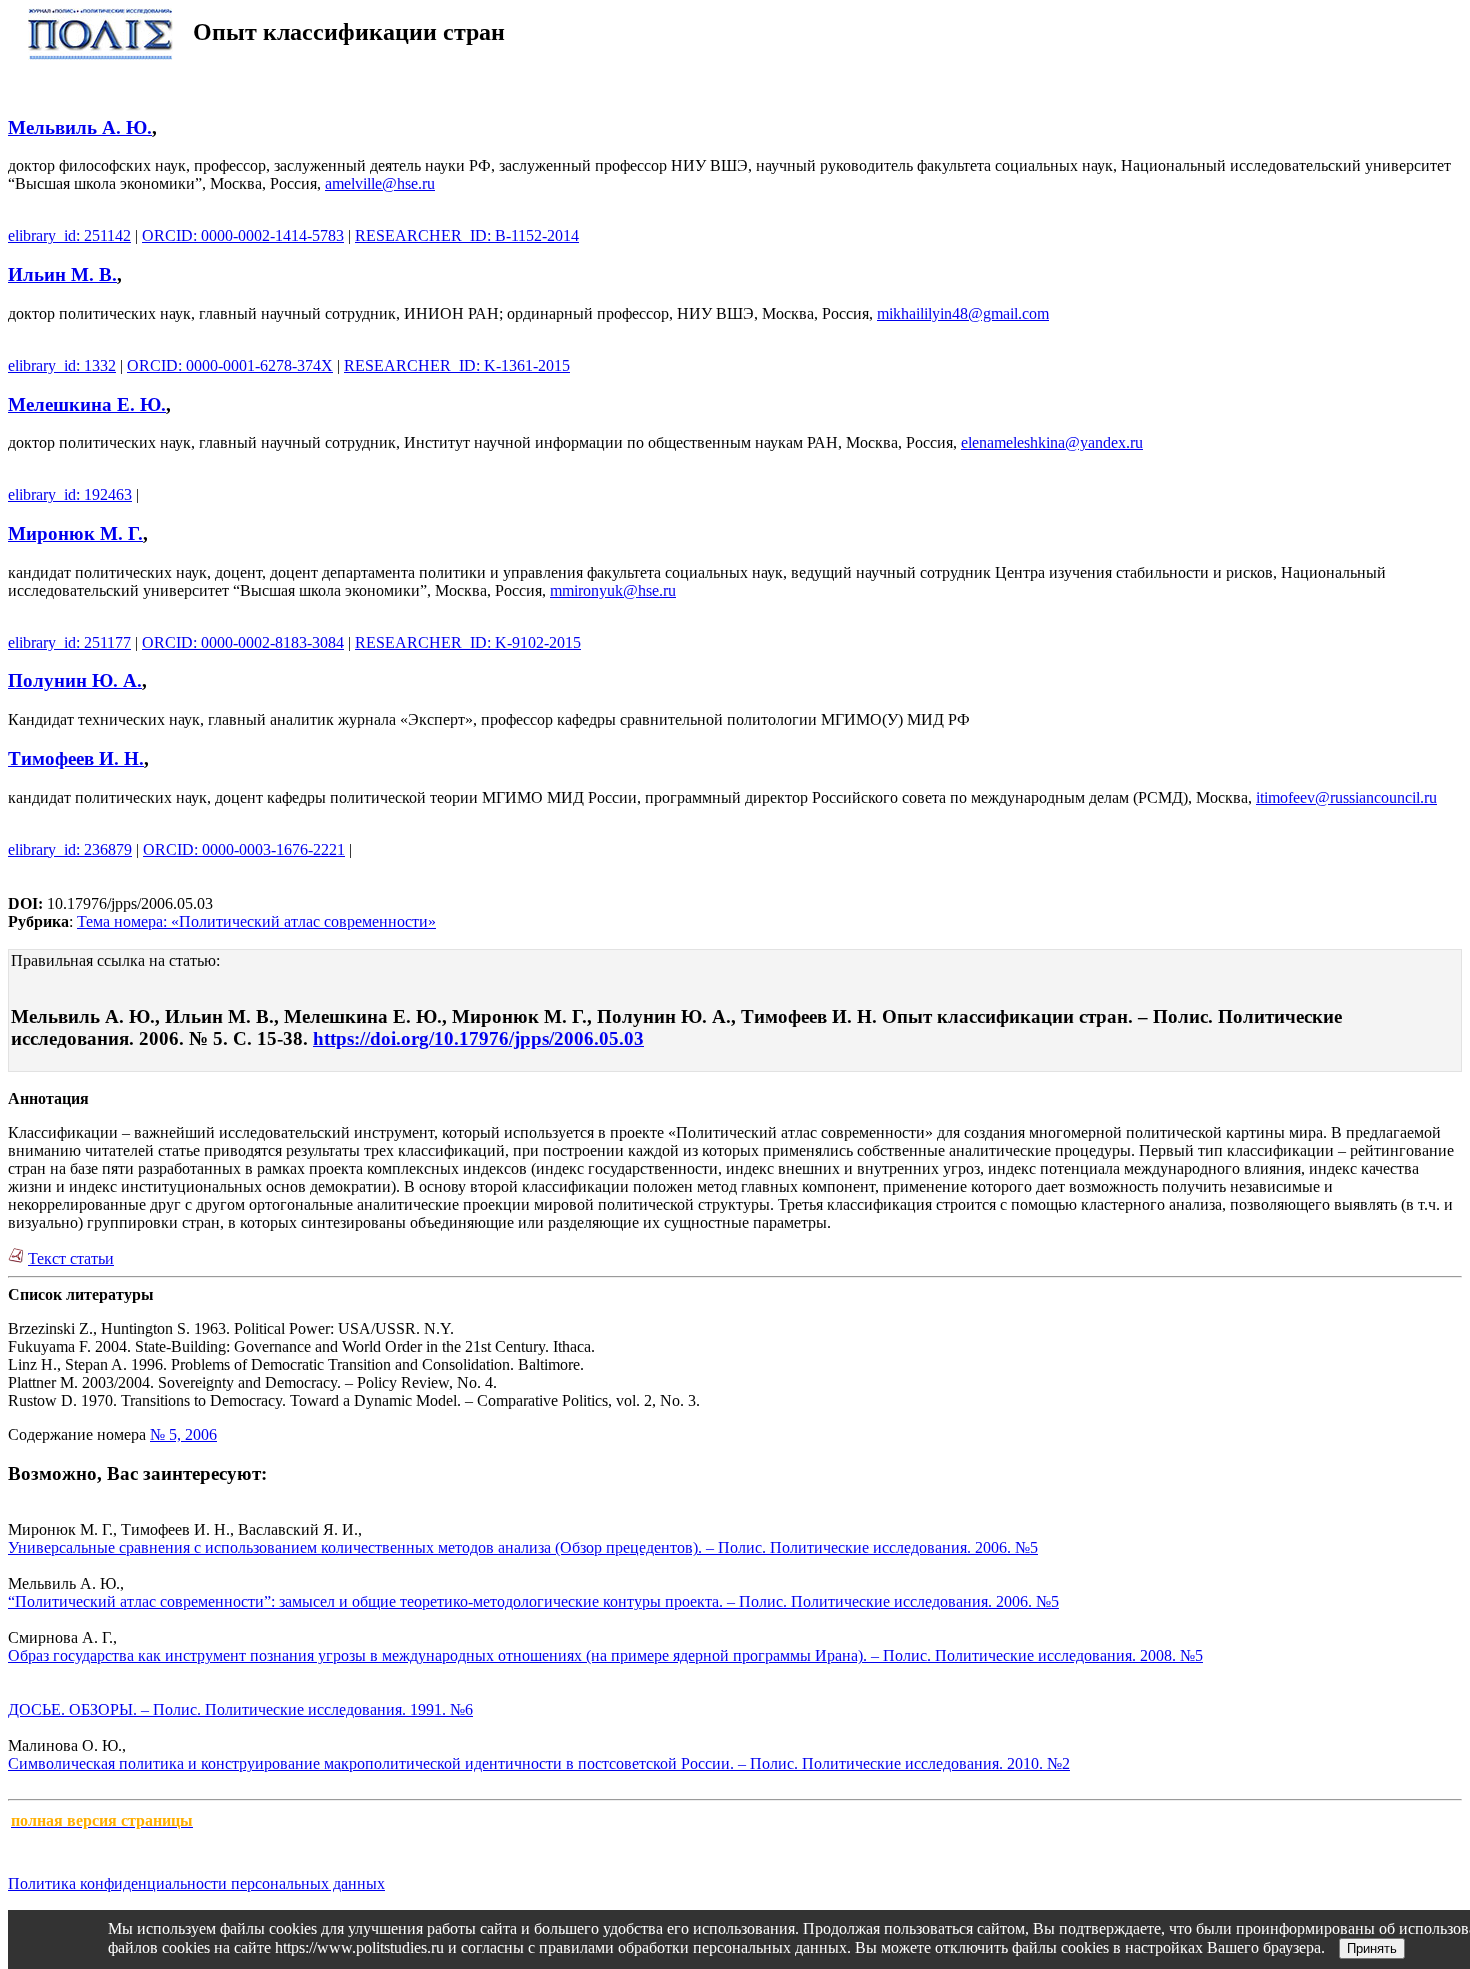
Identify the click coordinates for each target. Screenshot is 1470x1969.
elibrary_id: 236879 (70, 849)
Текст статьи (71, 1258)
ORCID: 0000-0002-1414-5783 (243, 235)
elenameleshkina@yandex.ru (1052, 442)
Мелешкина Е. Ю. (87, 404)
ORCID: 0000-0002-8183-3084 (243, 642)
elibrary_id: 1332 (62, 365)
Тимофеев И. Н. (76, 758)
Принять (1372, 1948)
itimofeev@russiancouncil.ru (1346, 797)
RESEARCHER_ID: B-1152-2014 (467, 235)
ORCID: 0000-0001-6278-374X (230, 365)
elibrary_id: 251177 (69, 642)
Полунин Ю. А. (75, 680)
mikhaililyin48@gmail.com (963, 313)
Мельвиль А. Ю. (80, 127)
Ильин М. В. (62, 274)
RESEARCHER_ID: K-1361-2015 (457, 365)
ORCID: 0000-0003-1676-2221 (244, 849)
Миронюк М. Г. (75, 533)
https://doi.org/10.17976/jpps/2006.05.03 (478, 1038)
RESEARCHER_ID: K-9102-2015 (468, 642)
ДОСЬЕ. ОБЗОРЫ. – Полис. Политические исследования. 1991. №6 (240, 1709)
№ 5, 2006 (183, 1434)
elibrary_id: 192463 (70, 494)
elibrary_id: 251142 (69, 235)
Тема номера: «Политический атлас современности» (256, 921)
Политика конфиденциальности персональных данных (196, 1883)
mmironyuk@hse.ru (613, 590)
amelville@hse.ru (380, 183)
